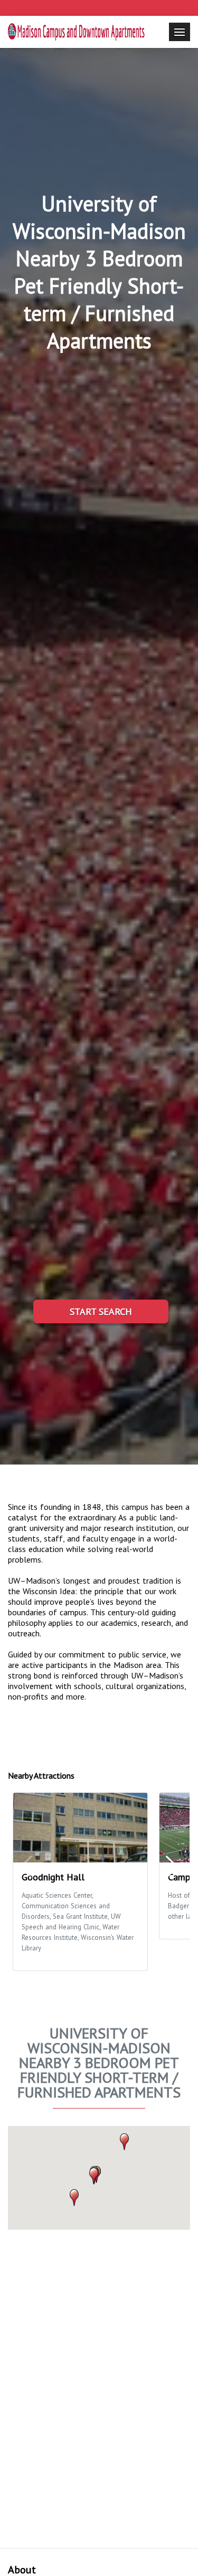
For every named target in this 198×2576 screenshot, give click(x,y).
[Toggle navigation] (180, 32)
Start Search (101, 1311)
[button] (94, 2176)
